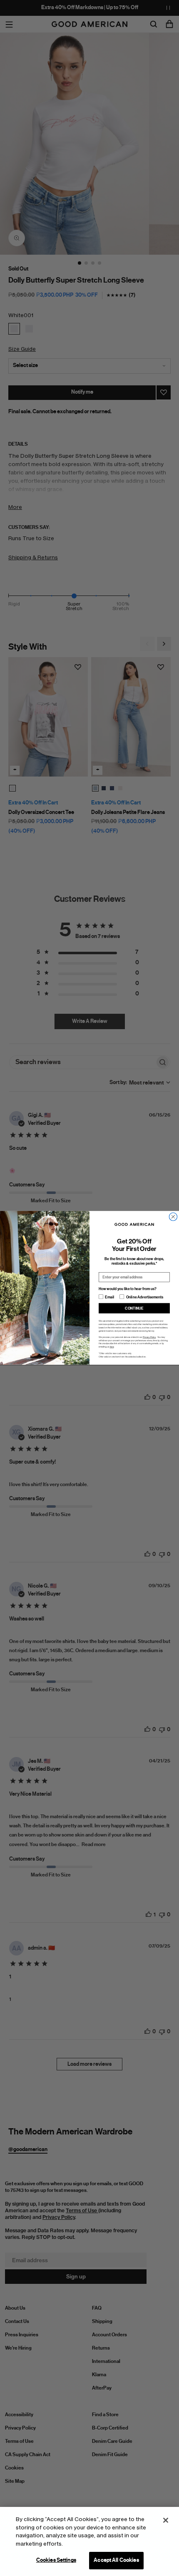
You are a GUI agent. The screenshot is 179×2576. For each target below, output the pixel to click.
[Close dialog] (173, 1217)
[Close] (166, 2520)
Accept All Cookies (116, 2560)
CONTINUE (134, 1308)
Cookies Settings (56, 2560)
